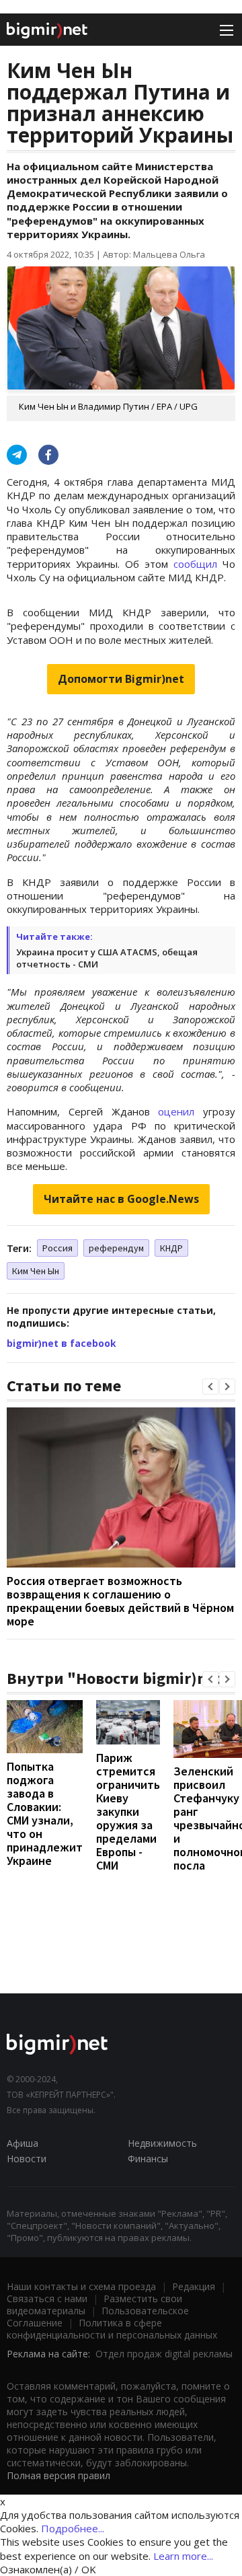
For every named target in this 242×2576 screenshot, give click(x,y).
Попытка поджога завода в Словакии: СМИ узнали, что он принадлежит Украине (45, 1813)
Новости (27, 2159)
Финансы (148, 2159)
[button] (210, 1387)
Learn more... (183, 2556)
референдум (116, 1248)
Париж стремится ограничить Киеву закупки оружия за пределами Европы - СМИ (128, 1811)
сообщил (195, 564)
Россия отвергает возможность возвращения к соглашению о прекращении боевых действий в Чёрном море (120, 1601)
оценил (176, 1111)
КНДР (171, 1248)
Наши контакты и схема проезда (81, 2286)
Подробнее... (73, 2528)
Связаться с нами (47, 2298)
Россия (57, 1248)
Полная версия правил (58, 2475)
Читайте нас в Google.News (121, 1199)
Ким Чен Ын (36, 1271)
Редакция (194, 2286)
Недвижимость (162, 2143)
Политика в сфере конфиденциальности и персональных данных (112, 2329)
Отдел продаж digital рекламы (164, 2354)
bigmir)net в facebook (62, 1343)
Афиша (23, 2143)
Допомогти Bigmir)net (121, 679)
